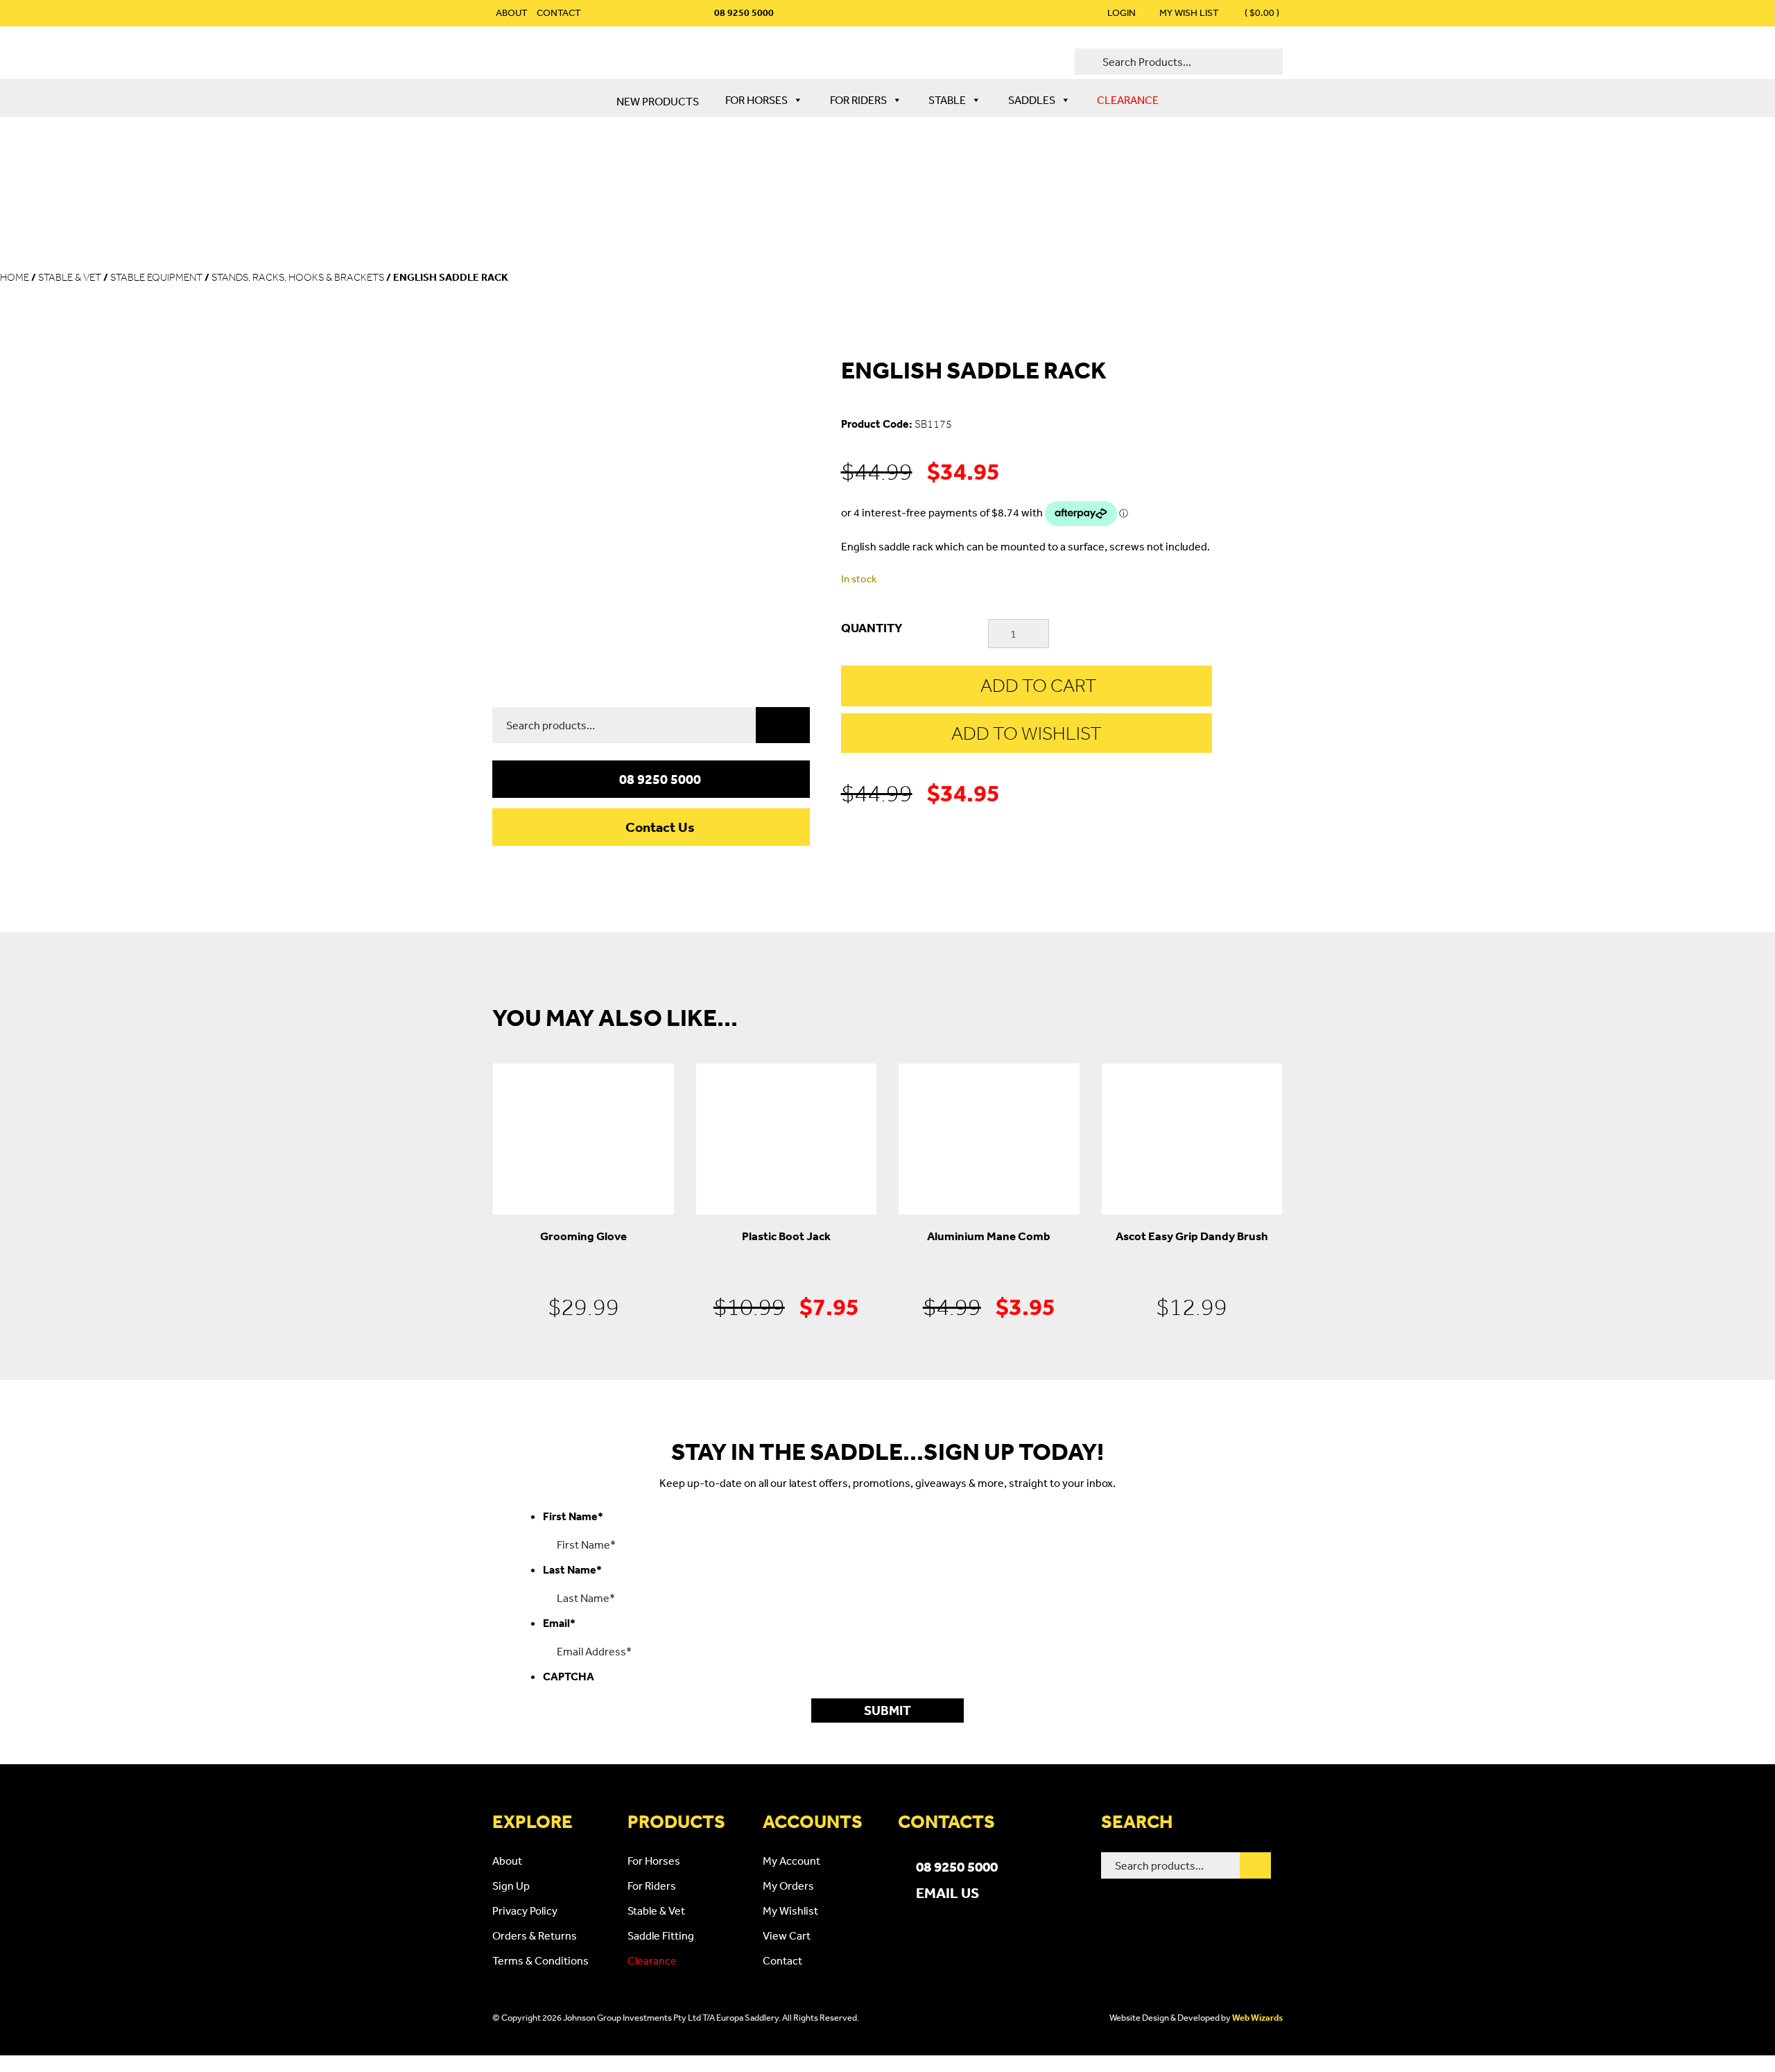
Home (15, 277)
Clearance (1128, 100)
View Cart (787, 1935)
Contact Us (660, 827)
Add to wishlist (1027, 733)
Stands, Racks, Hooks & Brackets (298, 277)
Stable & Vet (70, 277)
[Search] (783, 725)
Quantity (872, 628)
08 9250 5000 (660, 779)
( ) (1261, 12)
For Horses (756, 100)
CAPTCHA (569, 1676)
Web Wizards (1257, 2018)
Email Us (947, 1892)
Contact (559, 12)
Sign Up (511, 1886)
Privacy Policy (525, 1910)
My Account (791, 1861)
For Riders (858, 100)
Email (559, 1623)
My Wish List (1189, 12)
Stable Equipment (156, 277)
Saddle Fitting (661, 1935)
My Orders (788, 1886)
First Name (573, 1516)
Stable (947, 100)
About (512, 12)
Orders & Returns (535, 1935)
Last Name (572, 1569)
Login (1122, 12)
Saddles (1032, 100)
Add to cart (1037, 685)
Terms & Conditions (540, 1960)
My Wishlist (790, 1910)
